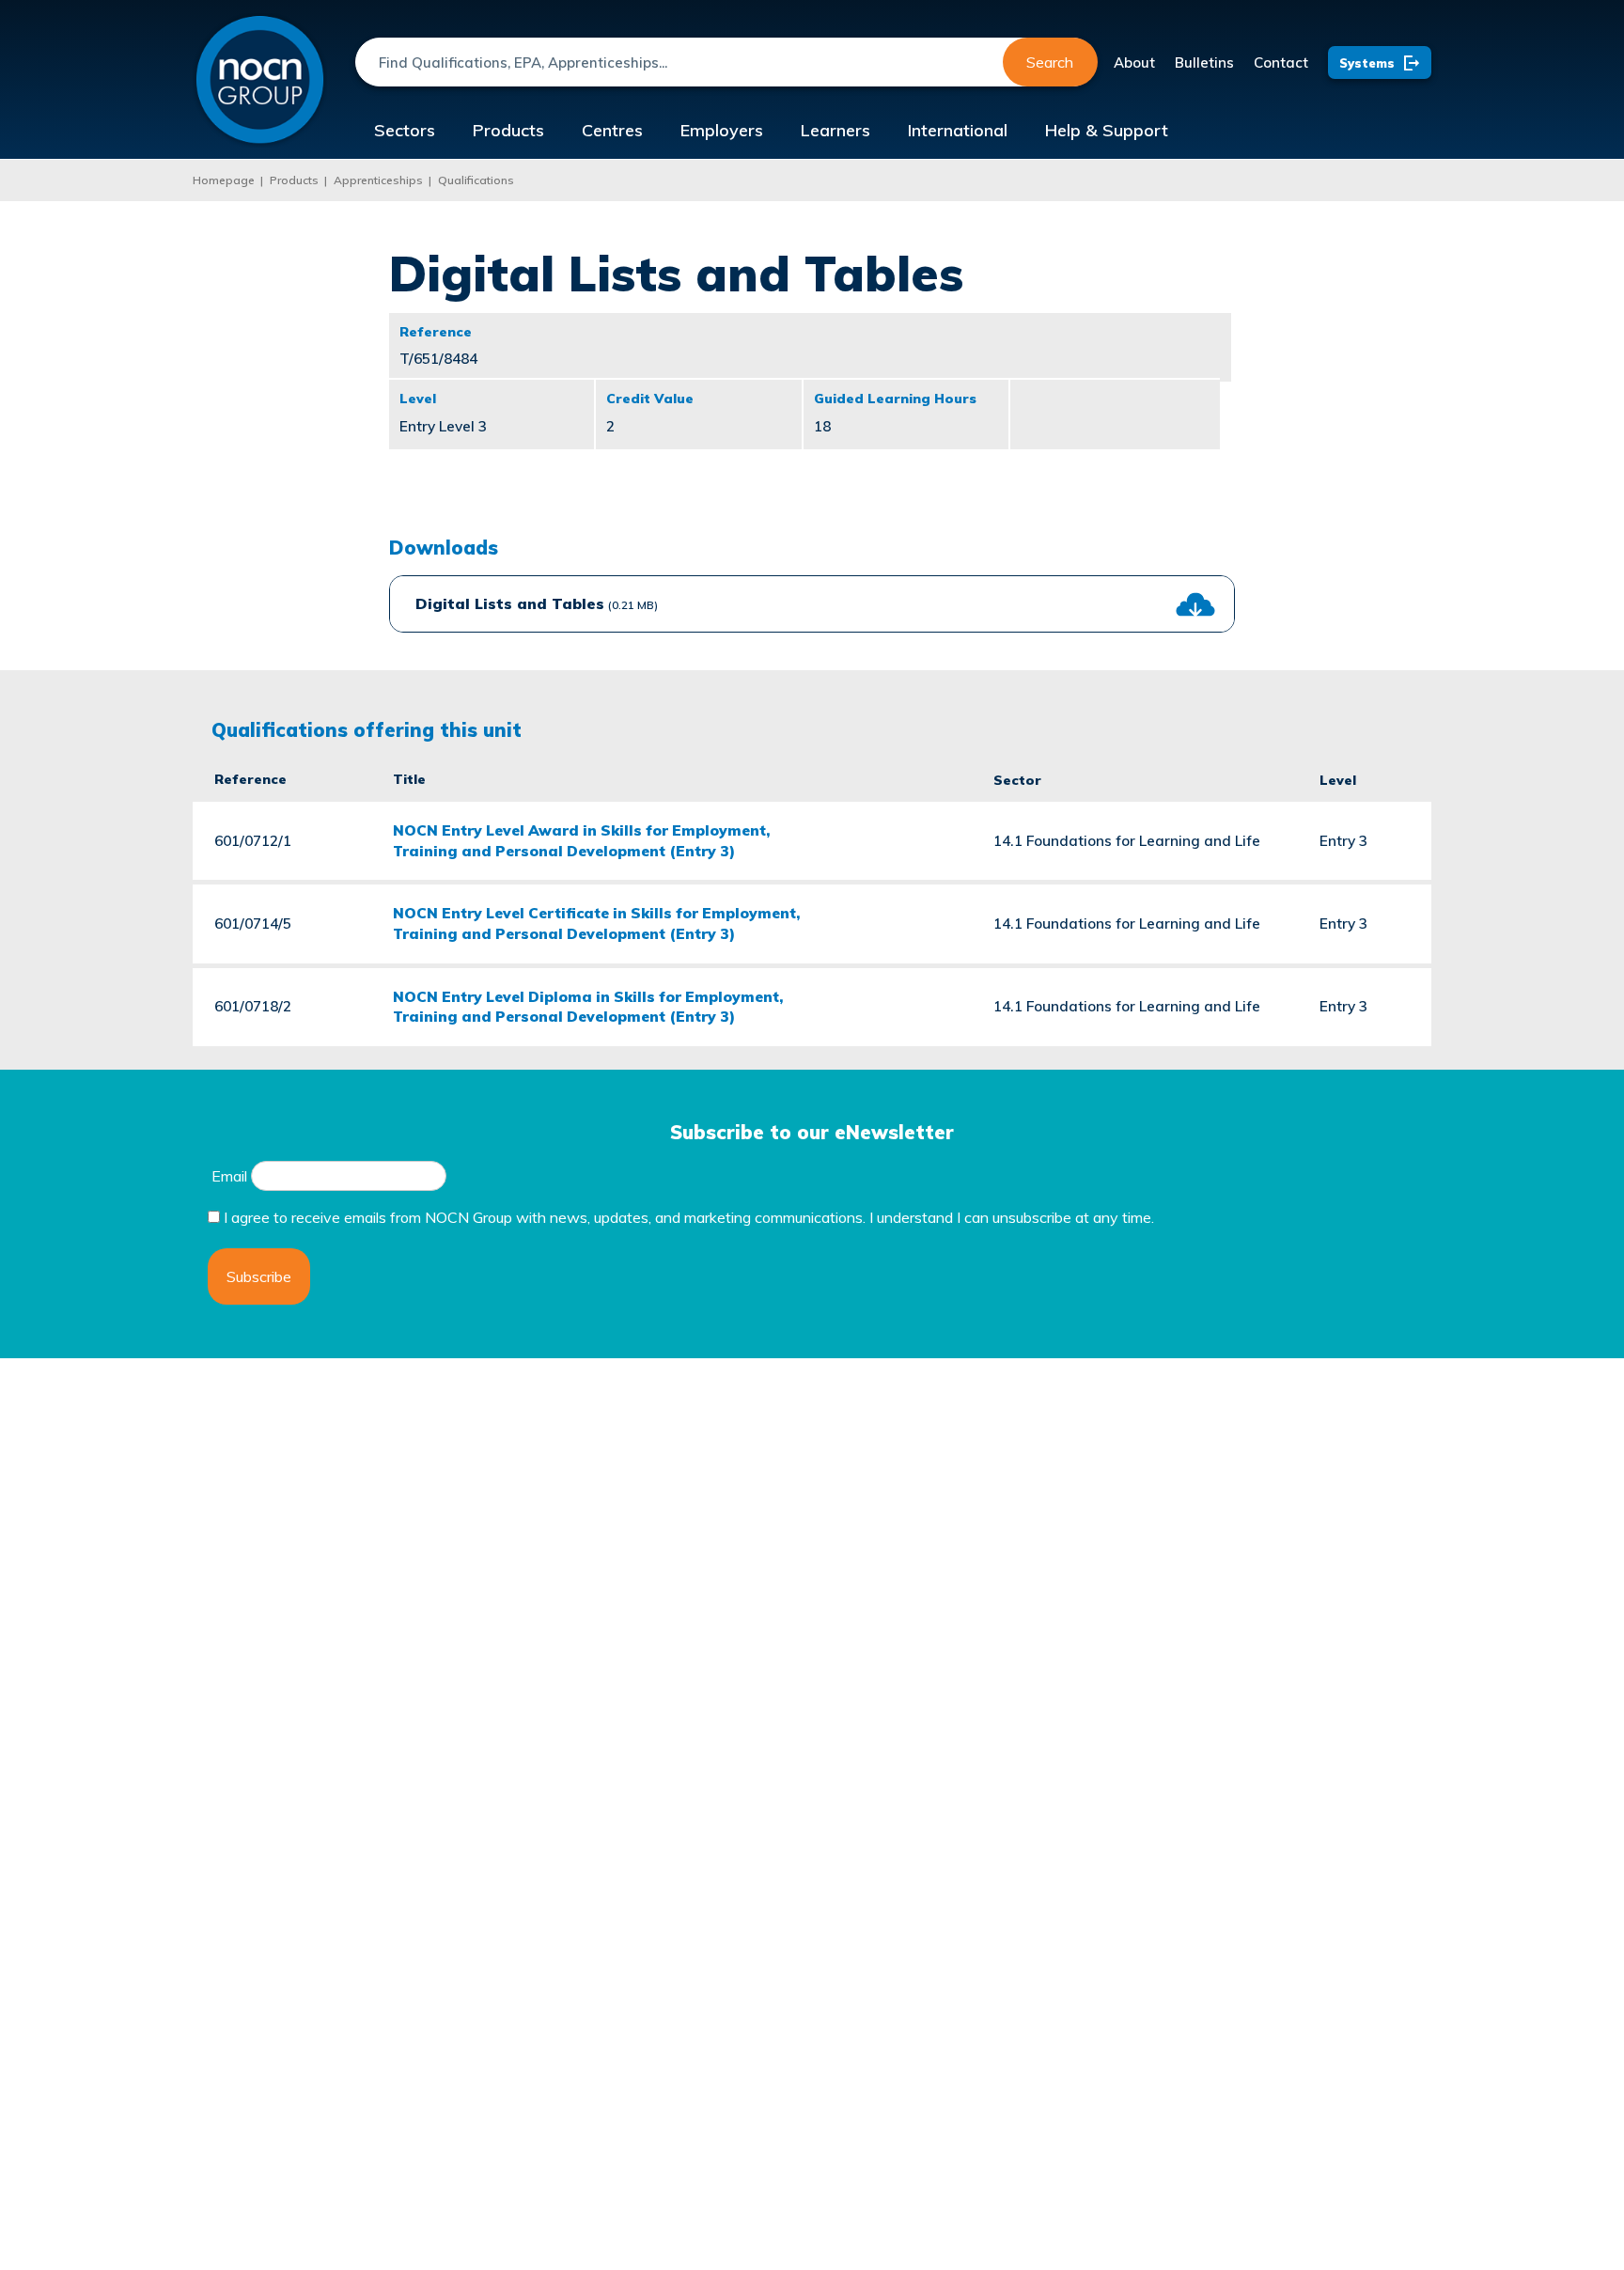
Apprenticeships (378, 180)
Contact (1281, 63)
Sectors (405, 130)
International (958, 130)
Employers (722, 130)
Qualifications (476, 180)
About (1134, 63)
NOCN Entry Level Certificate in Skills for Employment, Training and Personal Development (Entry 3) (596, 923)
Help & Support (1107, 130)
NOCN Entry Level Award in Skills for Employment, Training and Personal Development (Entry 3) (581, 840)
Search (1050, 62)
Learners (835, 130)
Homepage (224, 180)
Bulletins (1204, 63)
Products (508, 130)
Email (229, 1176)
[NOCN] (260, 80)
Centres (612, 130)
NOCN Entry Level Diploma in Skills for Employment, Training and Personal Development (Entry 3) (588, 1007)
